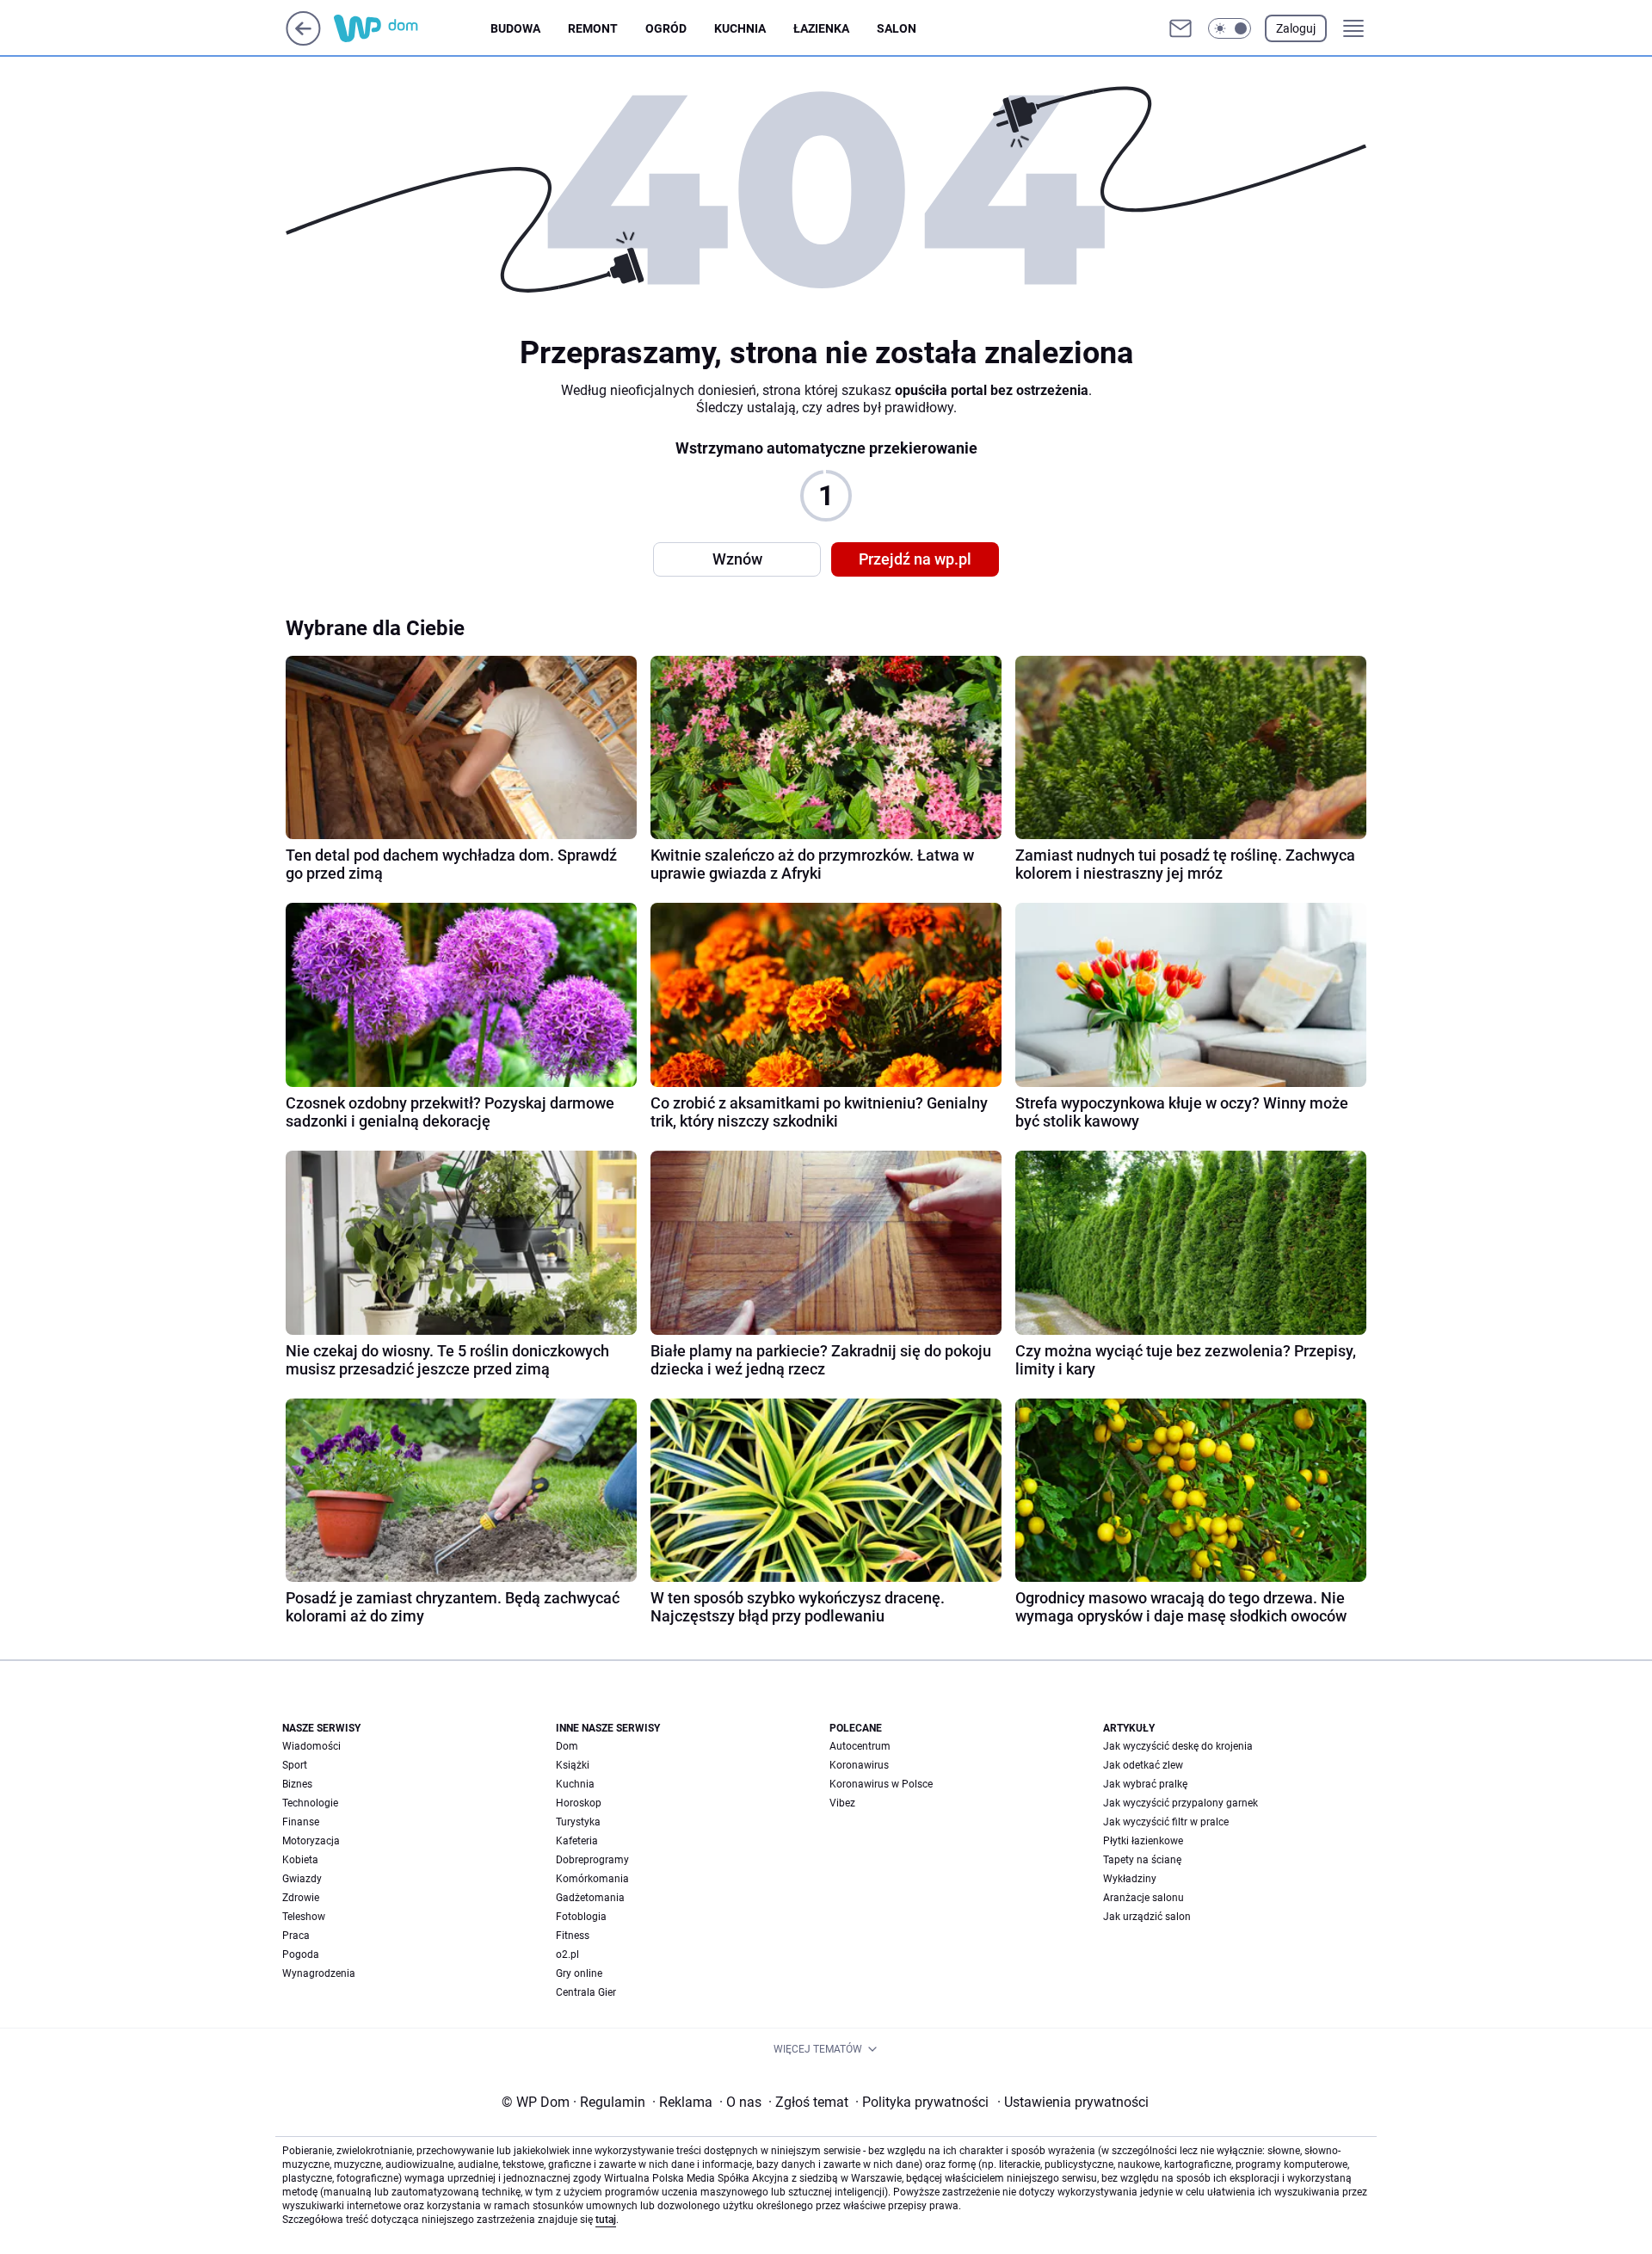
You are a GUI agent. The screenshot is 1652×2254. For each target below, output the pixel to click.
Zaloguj (1296, 28)
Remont (593, 28)
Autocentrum (860, 1746)
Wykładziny (1130, 1879)
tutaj (606, 2220)
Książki (573, 1765)
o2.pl (567, 1954)
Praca (296, 1936)
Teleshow (304, 1917)
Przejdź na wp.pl (915, 559)
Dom (567, 1746)
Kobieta (300, 1860)
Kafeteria (577, 1841)
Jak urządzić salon (1147, 1917)
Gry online (579, 1973)
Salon (897, 28)
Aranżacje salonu (1143, 1898)
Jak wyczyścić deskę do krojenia (1178, 1746)
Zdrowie (301, 1898)
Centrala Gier (586, 1992)
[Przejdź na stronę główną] (303, 41)
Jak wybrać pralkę (1145, 1784)
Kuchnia (740, 28)
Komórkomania (592, 1879)
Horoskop (579, 1803)
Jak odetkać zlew (1143, 1765)
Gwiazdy (302, 1879)
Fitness (573, 1936)
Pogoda (301, 1954)
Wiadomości (311, 1746)
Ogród (666, 28)
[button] (1230, 28)
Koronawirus (859, 1765)
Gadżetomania (590, 1898)
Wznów (737, 559)
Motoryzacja (311, 1841)
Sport (295, 1765)
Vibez (842, 1803)
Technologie (310, 1803)
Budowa (515, 28)
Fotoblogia (581, 1917)
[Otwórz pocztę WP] (1180, 28)
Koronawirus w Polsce (881, 1784)
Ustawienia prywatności (1073, 2102)
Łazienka (821, 28)
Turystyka (578, 1822)
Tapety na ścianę (1142, 1860)
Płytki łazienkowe (1143, 1841)
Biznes (297, 1784)
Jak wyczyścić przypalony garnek (1180, 1803)
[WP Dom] (412, 28)
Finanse (301, 1822)
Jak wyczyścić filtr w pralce (1166, 1822)
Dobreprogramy (592, 1860)
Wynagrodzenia (319, 1973)
